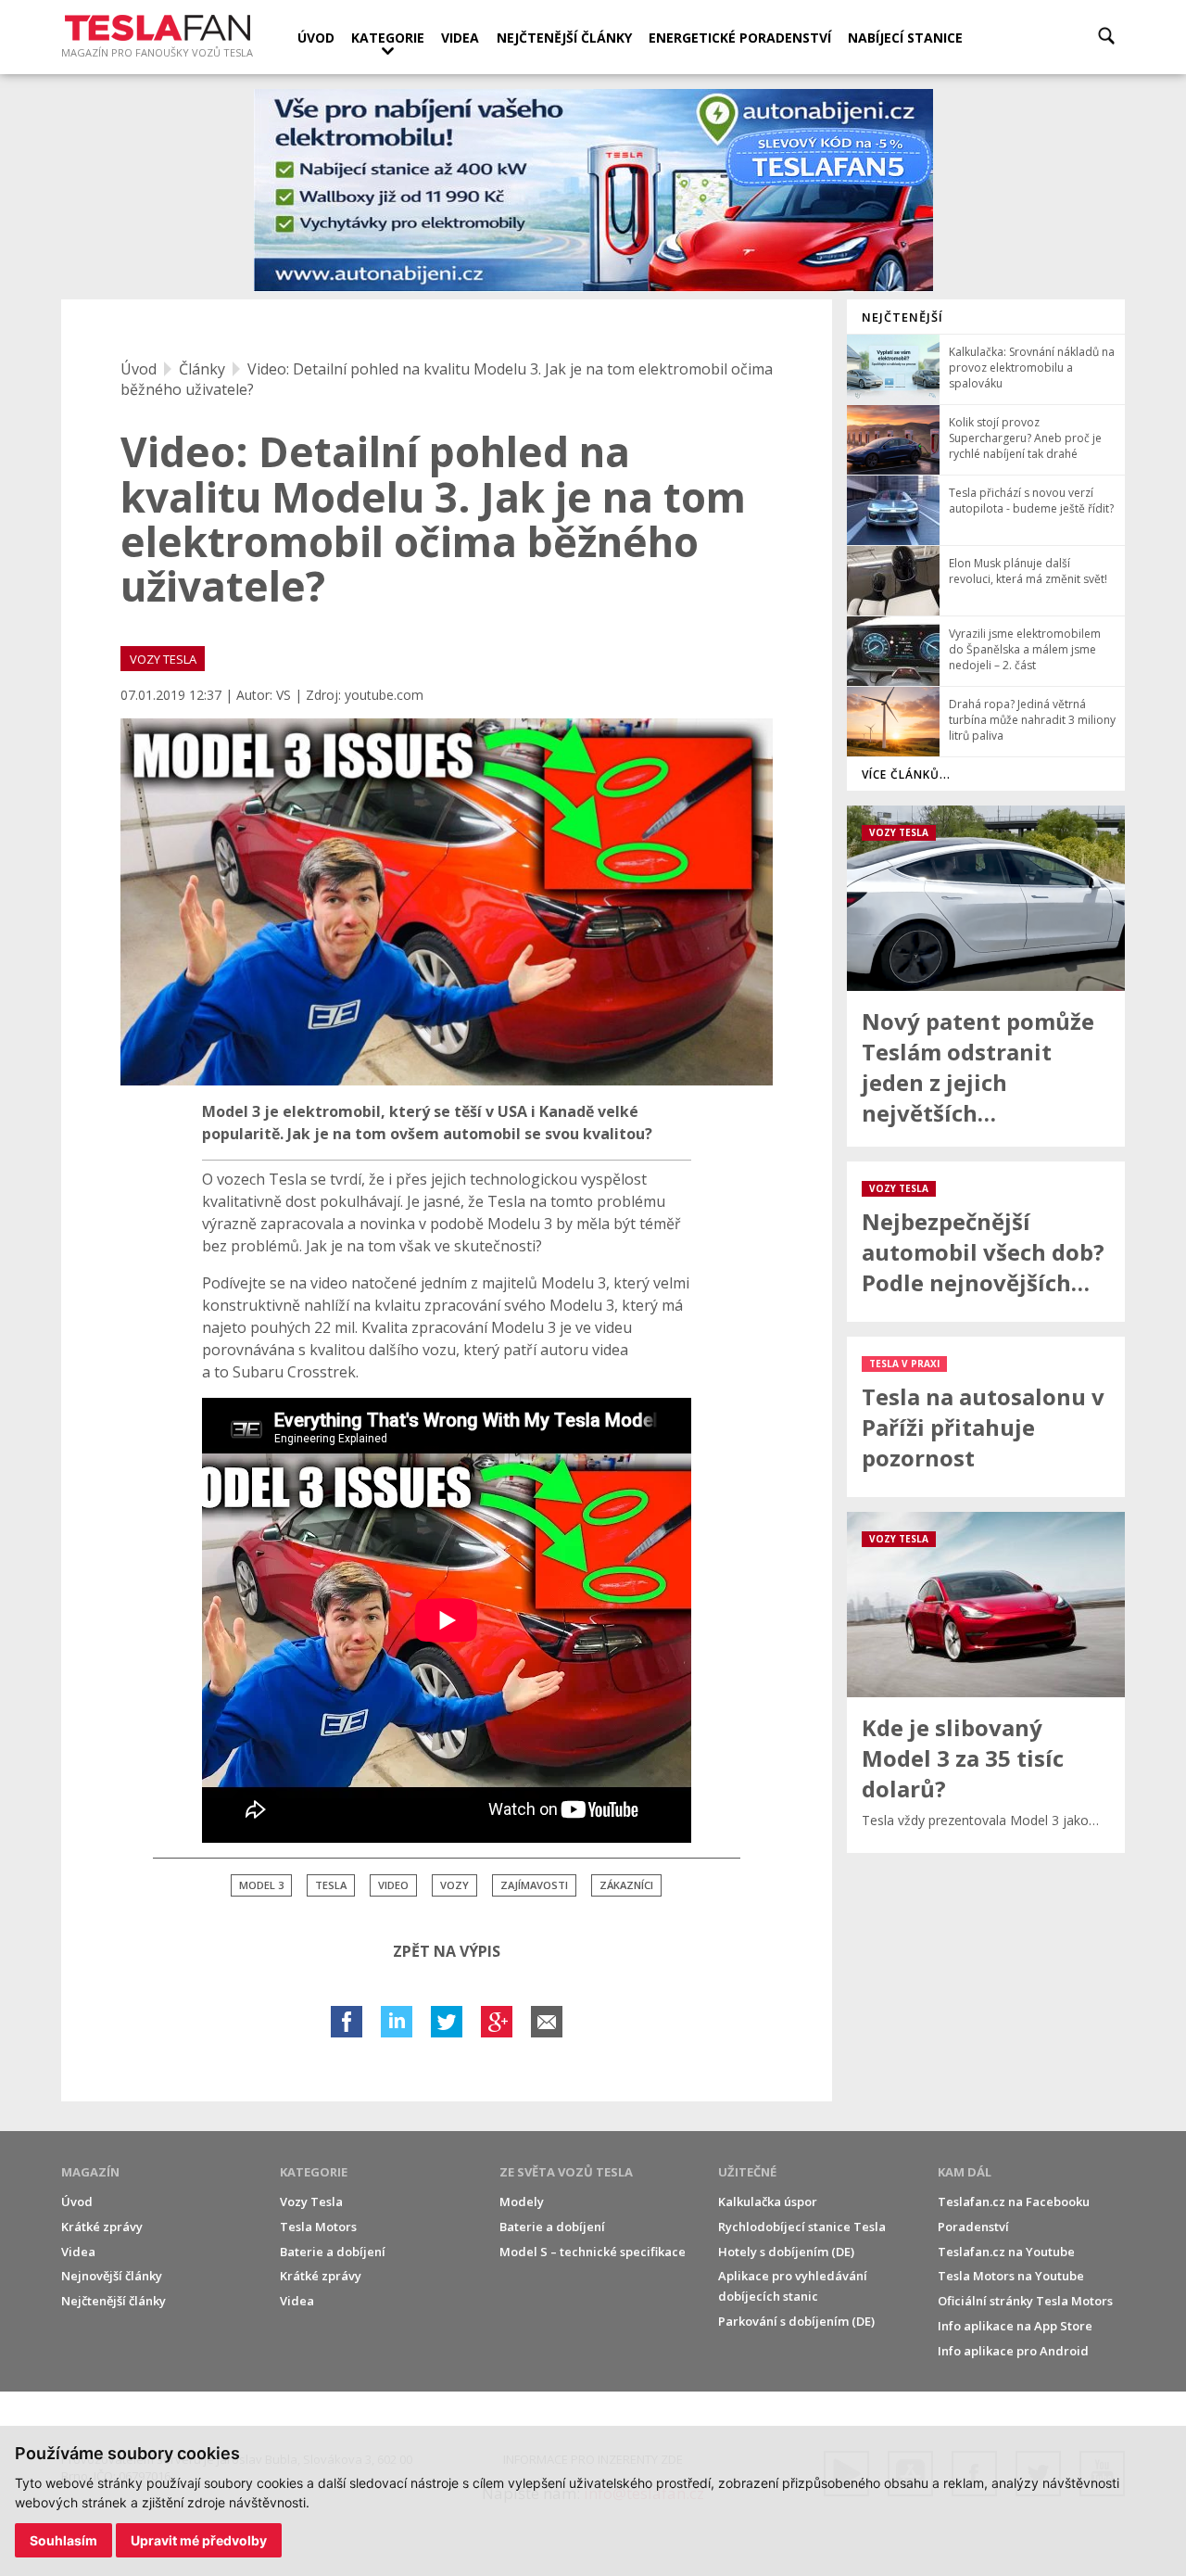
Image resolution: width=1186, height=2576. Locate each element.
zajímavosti (534, 1885)
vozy (454, 1885)
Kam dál (965, 2172)
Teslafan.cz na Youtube (1006, 2252)
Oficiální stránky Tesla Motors (1025, 2301)
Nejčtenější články (564, 38)
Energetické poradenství (740, 38)
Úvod (316, 38)
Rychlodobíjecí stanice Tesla (802, 2227)
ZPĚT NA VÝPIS (447, 1951)
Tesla (331, 1885)
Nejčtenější (902, 317)
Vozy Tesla (311, 2202)
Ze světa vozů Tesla (566, 2172)
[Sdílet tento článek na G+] (497, 2022)
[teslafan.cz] (593, 190)
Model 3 (261, 1885)
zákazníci (626, 1885)
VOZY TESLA (163, 659)
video (393, 1885)
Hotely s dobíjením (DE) (786, 2252)
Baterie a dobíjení (333, 2252)
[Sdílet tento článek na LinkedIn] (397, 2022)
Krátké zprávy (102, 2227)
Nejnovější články (112, 2276)
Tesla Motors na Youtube (1011, 2276)
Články (202, 369)
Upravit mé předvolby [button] (199, 2540)
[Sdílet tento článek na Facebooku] (347, 2022)
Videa (460, 38)
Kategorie (388, 38)
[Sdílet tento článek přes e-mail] (547, 2022)
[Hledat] (1106, 36)
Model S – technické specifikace (593, 2252)
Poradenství (973, 2227)
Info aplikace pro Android (1013, 2351)
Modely (522, 2202)
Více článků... (906, 774)
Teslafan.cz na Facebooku (1014, 2202)
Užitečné (747, 2172)
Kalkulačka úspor (768, 2202)
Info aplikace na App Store (1015, 2326)
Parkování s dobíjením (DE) (796, 2321)
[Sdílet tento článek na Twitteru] (447, 2022)
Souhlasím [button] (63, 2540)
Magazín (90, 2172)
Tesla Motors (318, 2227)
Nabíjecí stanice (905, 38)
